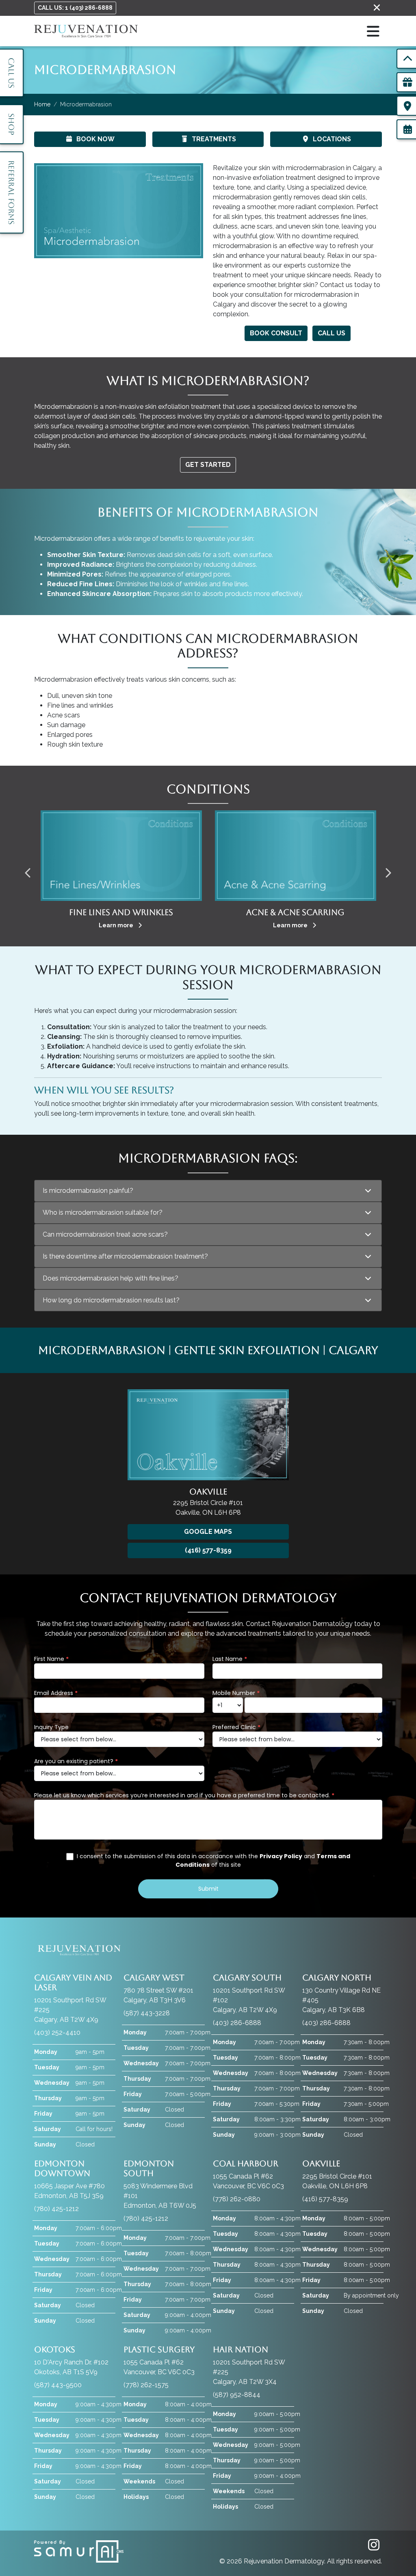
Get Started (208, 465)
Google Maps (208, 1532)
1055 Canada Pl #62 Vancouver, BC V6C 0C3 (248, 2174)
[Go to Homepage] (86, 31)
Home (42, 104)
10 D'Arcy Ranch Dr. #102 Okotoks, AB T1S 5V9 (71, 2360)
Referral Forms (11, 192)
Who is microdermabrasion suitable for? (103, 1212)
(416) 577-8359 (208, 1550)
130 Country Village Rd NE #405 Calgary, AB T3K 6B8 (341, 1993)
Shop (11, 124)
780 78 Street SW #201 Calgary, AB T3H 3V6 (158, 1988)
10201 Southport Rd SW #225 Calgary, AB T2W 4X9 (73, 1998)
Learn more (117, 925)
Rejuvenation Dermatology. (285, 2561)
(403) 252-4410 (57, 2033)
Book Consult (276, 333)
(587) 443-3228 (147, 2013)
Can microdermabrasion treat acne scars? (105, 1234)
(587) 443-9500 (58, 2385)
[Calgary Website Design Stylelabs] (79, 2551)
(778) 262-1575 (146, 2385)
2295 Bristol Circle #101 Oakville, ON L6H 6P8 (337, 2174)
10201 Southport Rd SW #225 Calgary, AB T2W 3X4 (249, 2365)
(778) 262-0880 (237, 2199)
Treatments (214, 139)
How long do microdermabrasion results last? (111, 1300)
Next (388, 870)
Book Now (95, 139)
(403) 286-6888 (237, 2023)
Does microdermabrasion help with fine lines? (110, 1278)
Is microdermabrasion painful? (88, 1191)
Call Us (331, 333)
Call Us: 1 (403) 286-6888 (75, 8)
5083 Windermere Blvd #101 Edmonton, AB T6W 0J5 (160, 2184)
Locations (332, 139)
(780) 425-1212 (56, 2209)
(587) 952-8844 (237, 2395)
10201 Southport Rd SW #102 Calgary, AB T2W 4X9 (249, 1993)
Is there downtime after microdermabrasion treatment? (125, 1256)
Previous (28, 870)
